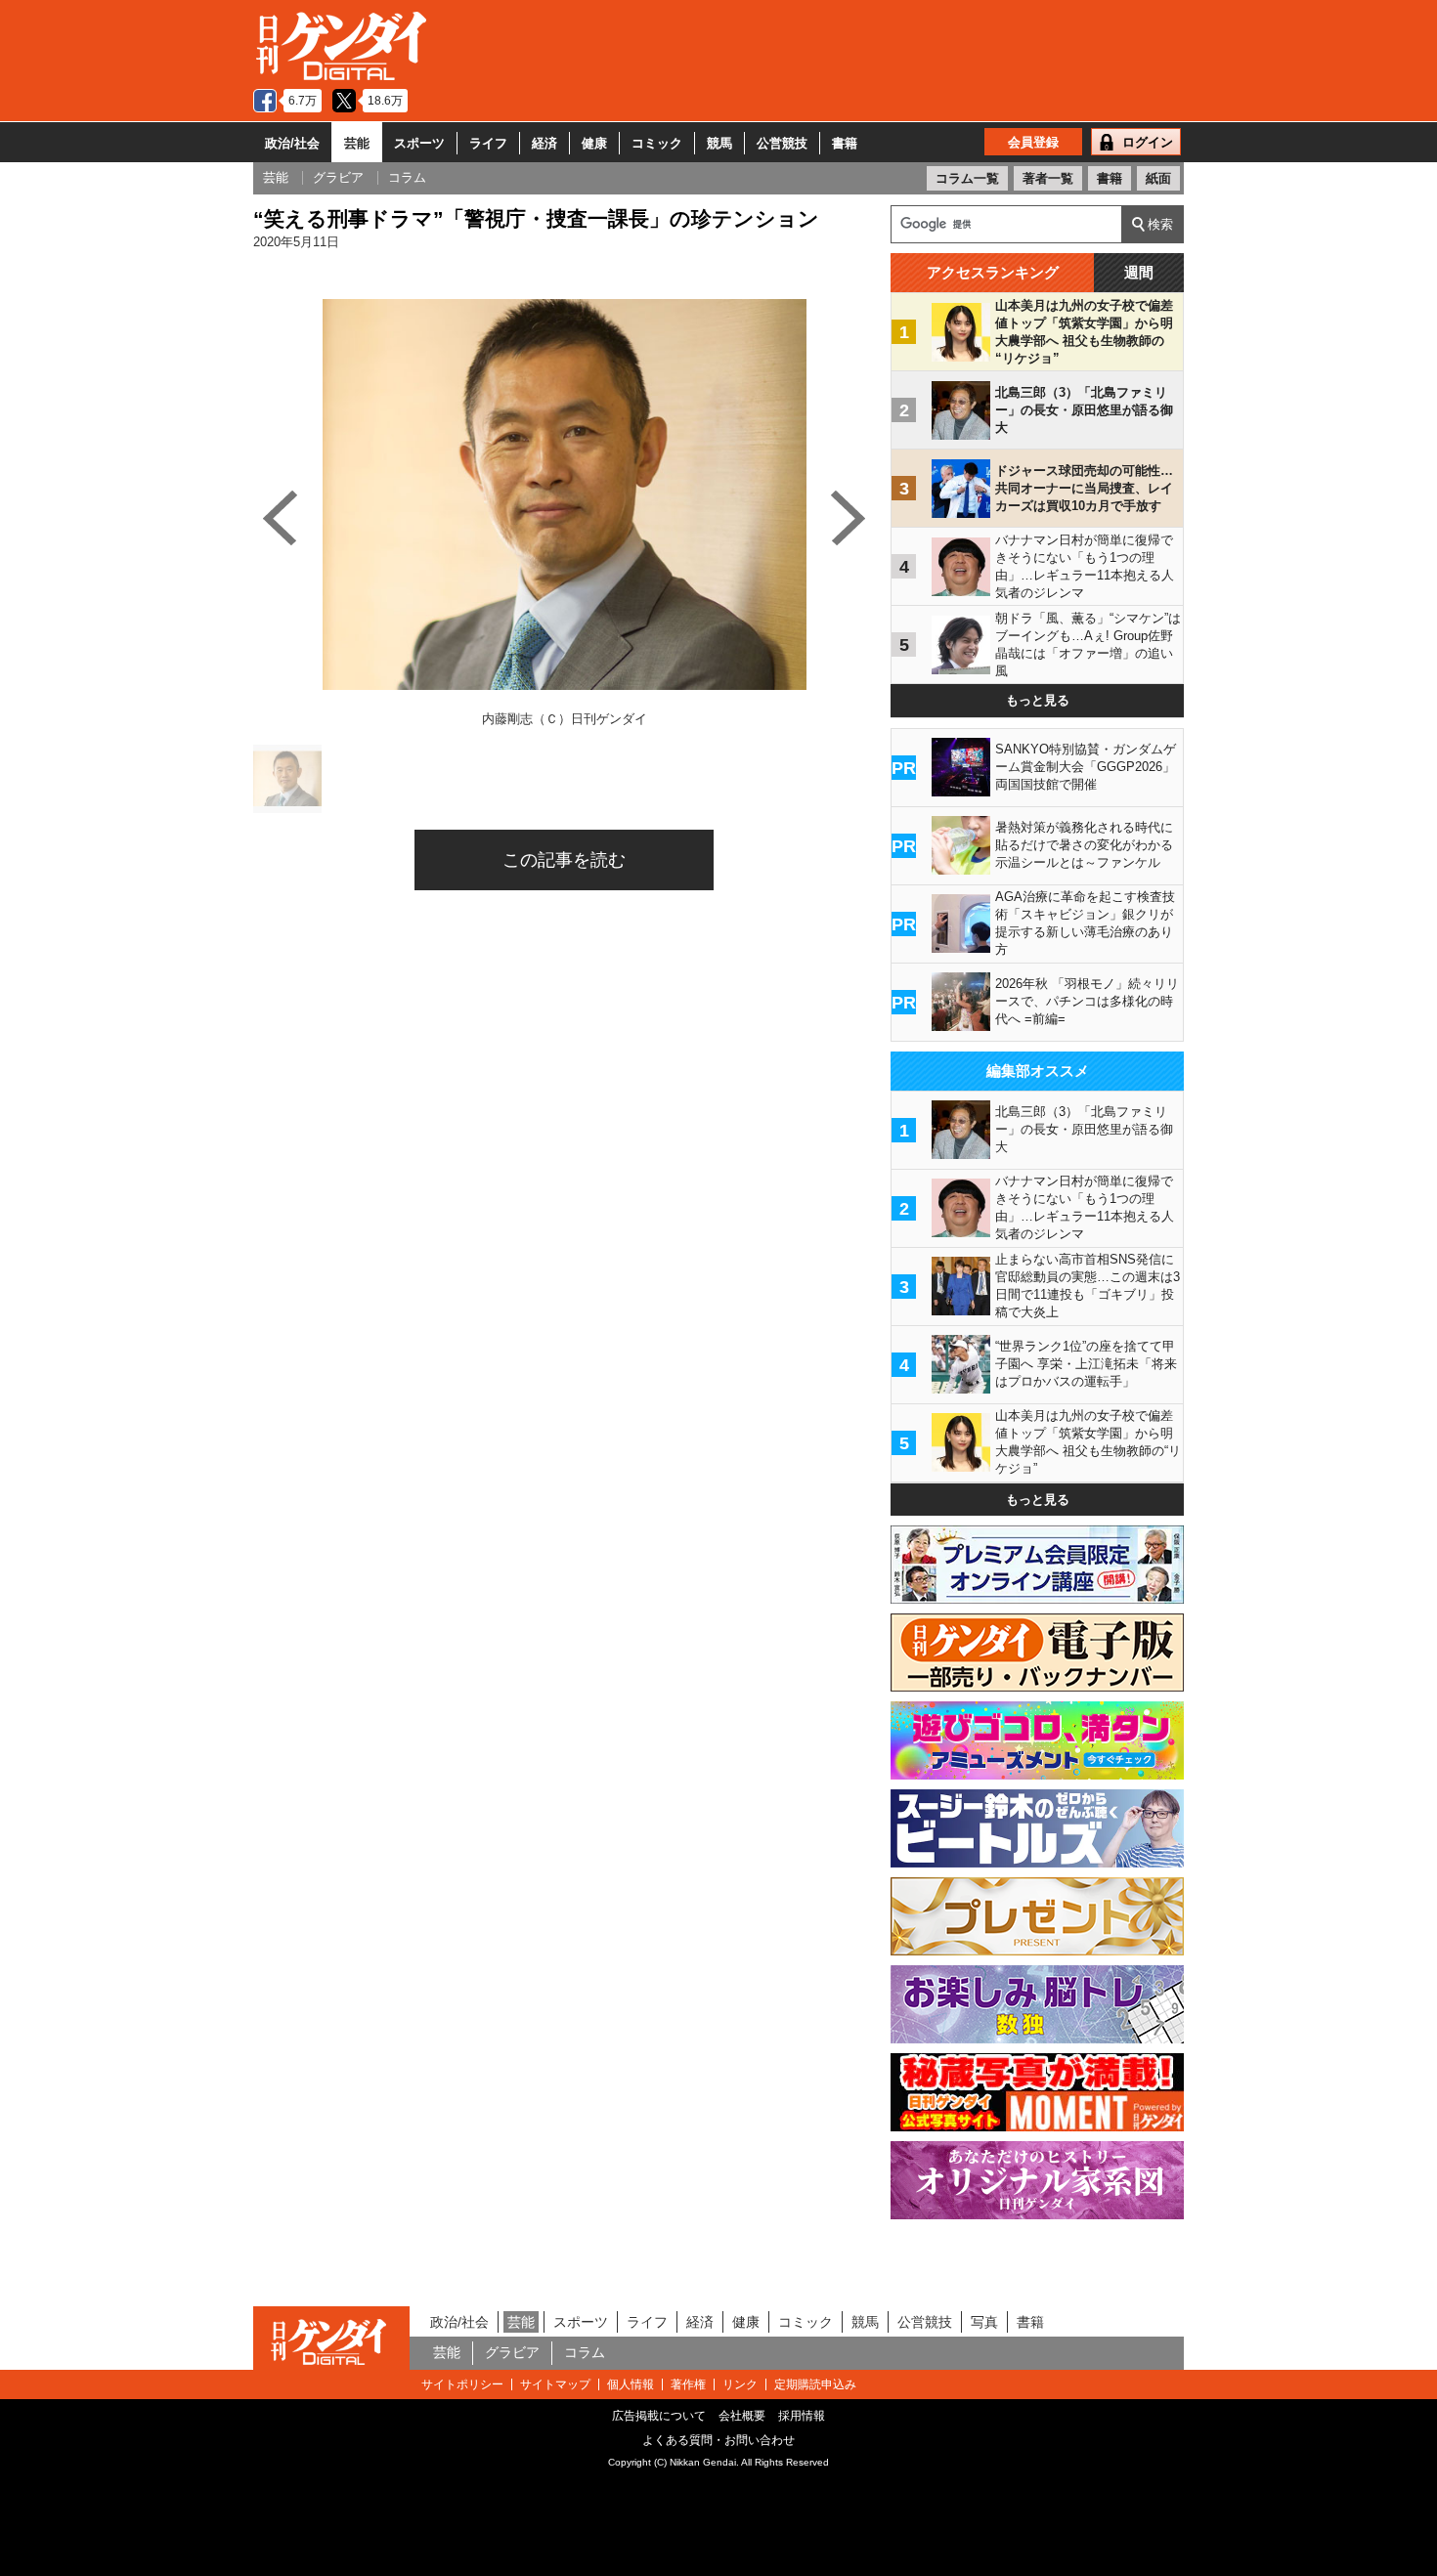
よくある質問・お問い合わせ (718, 2440)
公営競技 (782, 143)
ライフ (488, 143)
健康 (594, 143)
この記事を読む (564, 860)
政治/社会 (292, 143)
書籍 (845, 143)
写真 (984, 2322)
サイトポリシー (462, 2384)
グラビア (512, 2352)
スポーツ (419, 143)
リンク (740, 2384)
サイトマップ (555, 2384)
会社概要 (742, 2416)
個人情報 (631, 2384)
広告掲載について (659, 2416)
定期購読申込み (815, 2384)
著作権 (688, 2384)
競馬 (719, 143)
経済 (544, 143)
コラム (585, 2352)
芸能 (357, 143)
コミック (657, 143)
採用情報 (802, 2416)
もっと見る (1038, 700)
